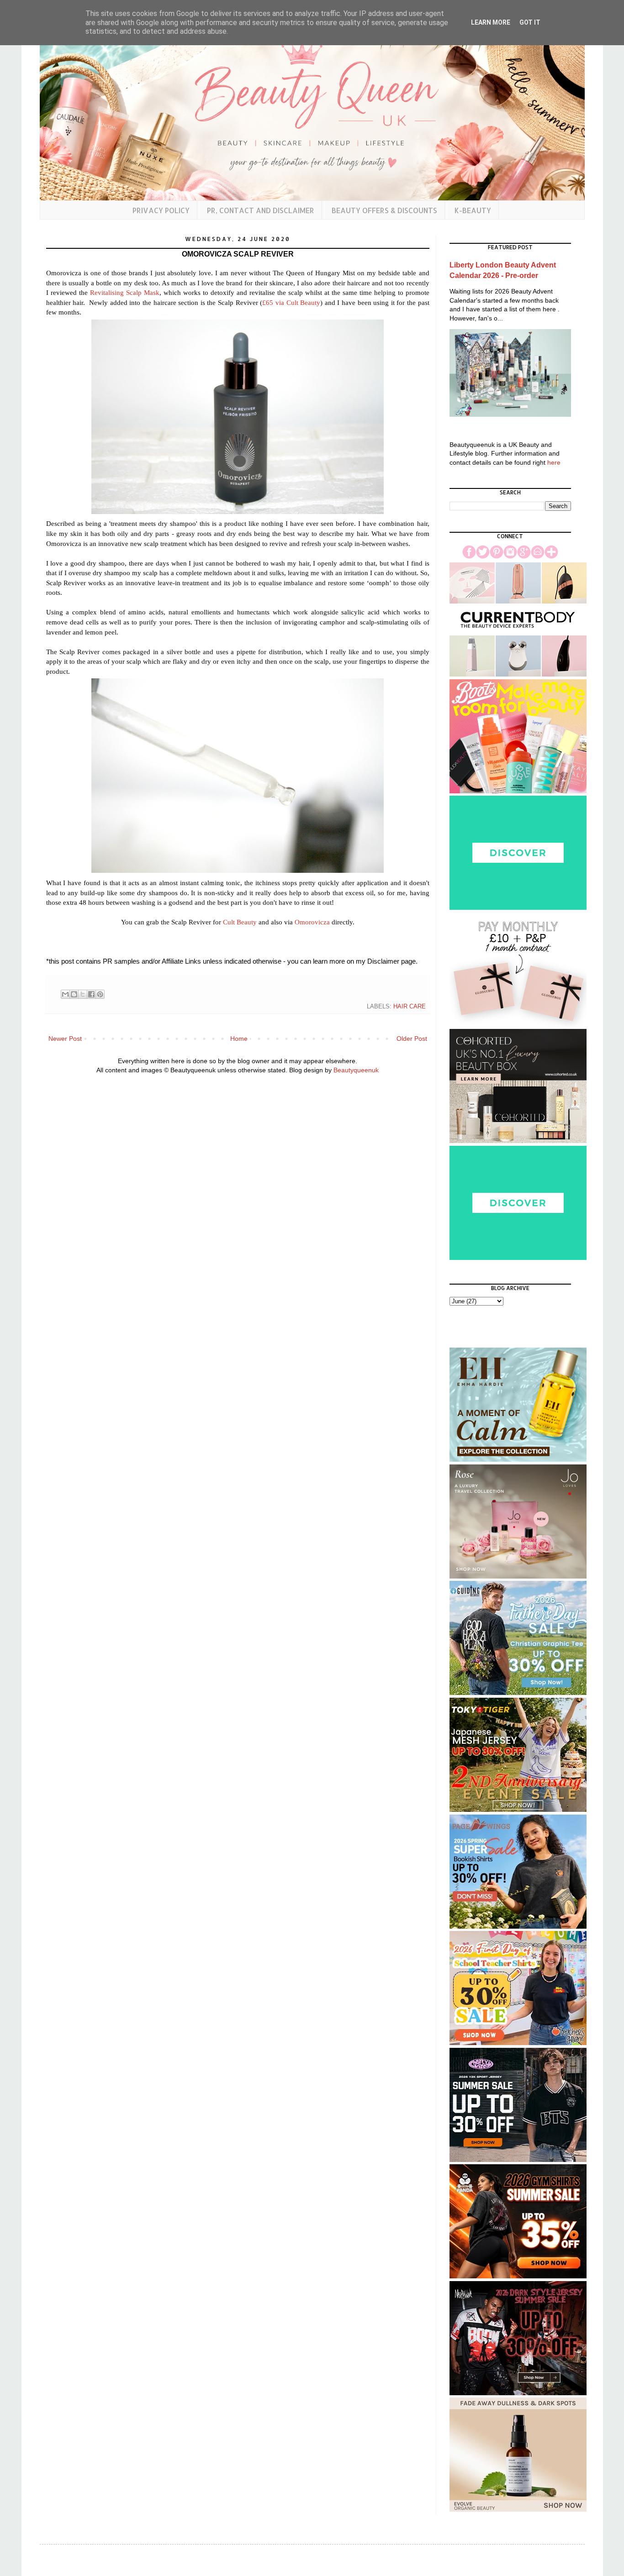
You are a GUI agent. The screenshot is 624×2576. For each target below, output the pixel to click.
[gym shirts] (518, 2276)
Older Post (412, 1039)
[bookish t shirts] (518, 1926)
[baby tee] (518, 2160)
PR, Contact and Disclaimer (261, 210)
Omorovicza (312, 922)
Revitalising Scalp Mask (125, 292)
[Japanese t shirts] (518, 1810)
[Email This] (65, 994)
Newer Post (65, 1039)
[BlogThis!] (74, 994)
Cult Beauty (240, 922)
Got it (530, 22)
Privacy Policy (161, 210)
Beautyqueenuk (356, 1070)
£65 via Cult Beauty (291, 302)
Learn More (491, 22)
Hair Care (410, 1007)
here (554, 462)
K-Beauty (473, 210)
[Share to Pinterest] (100, 994)
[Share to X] (83, 994)
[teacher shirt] (518, 2043)
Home (239, 1039)
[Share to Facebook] (91, 994)
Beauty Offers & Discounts (384, 210)
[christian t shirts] (518, 1693)
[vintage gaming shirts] (518, 2393)
